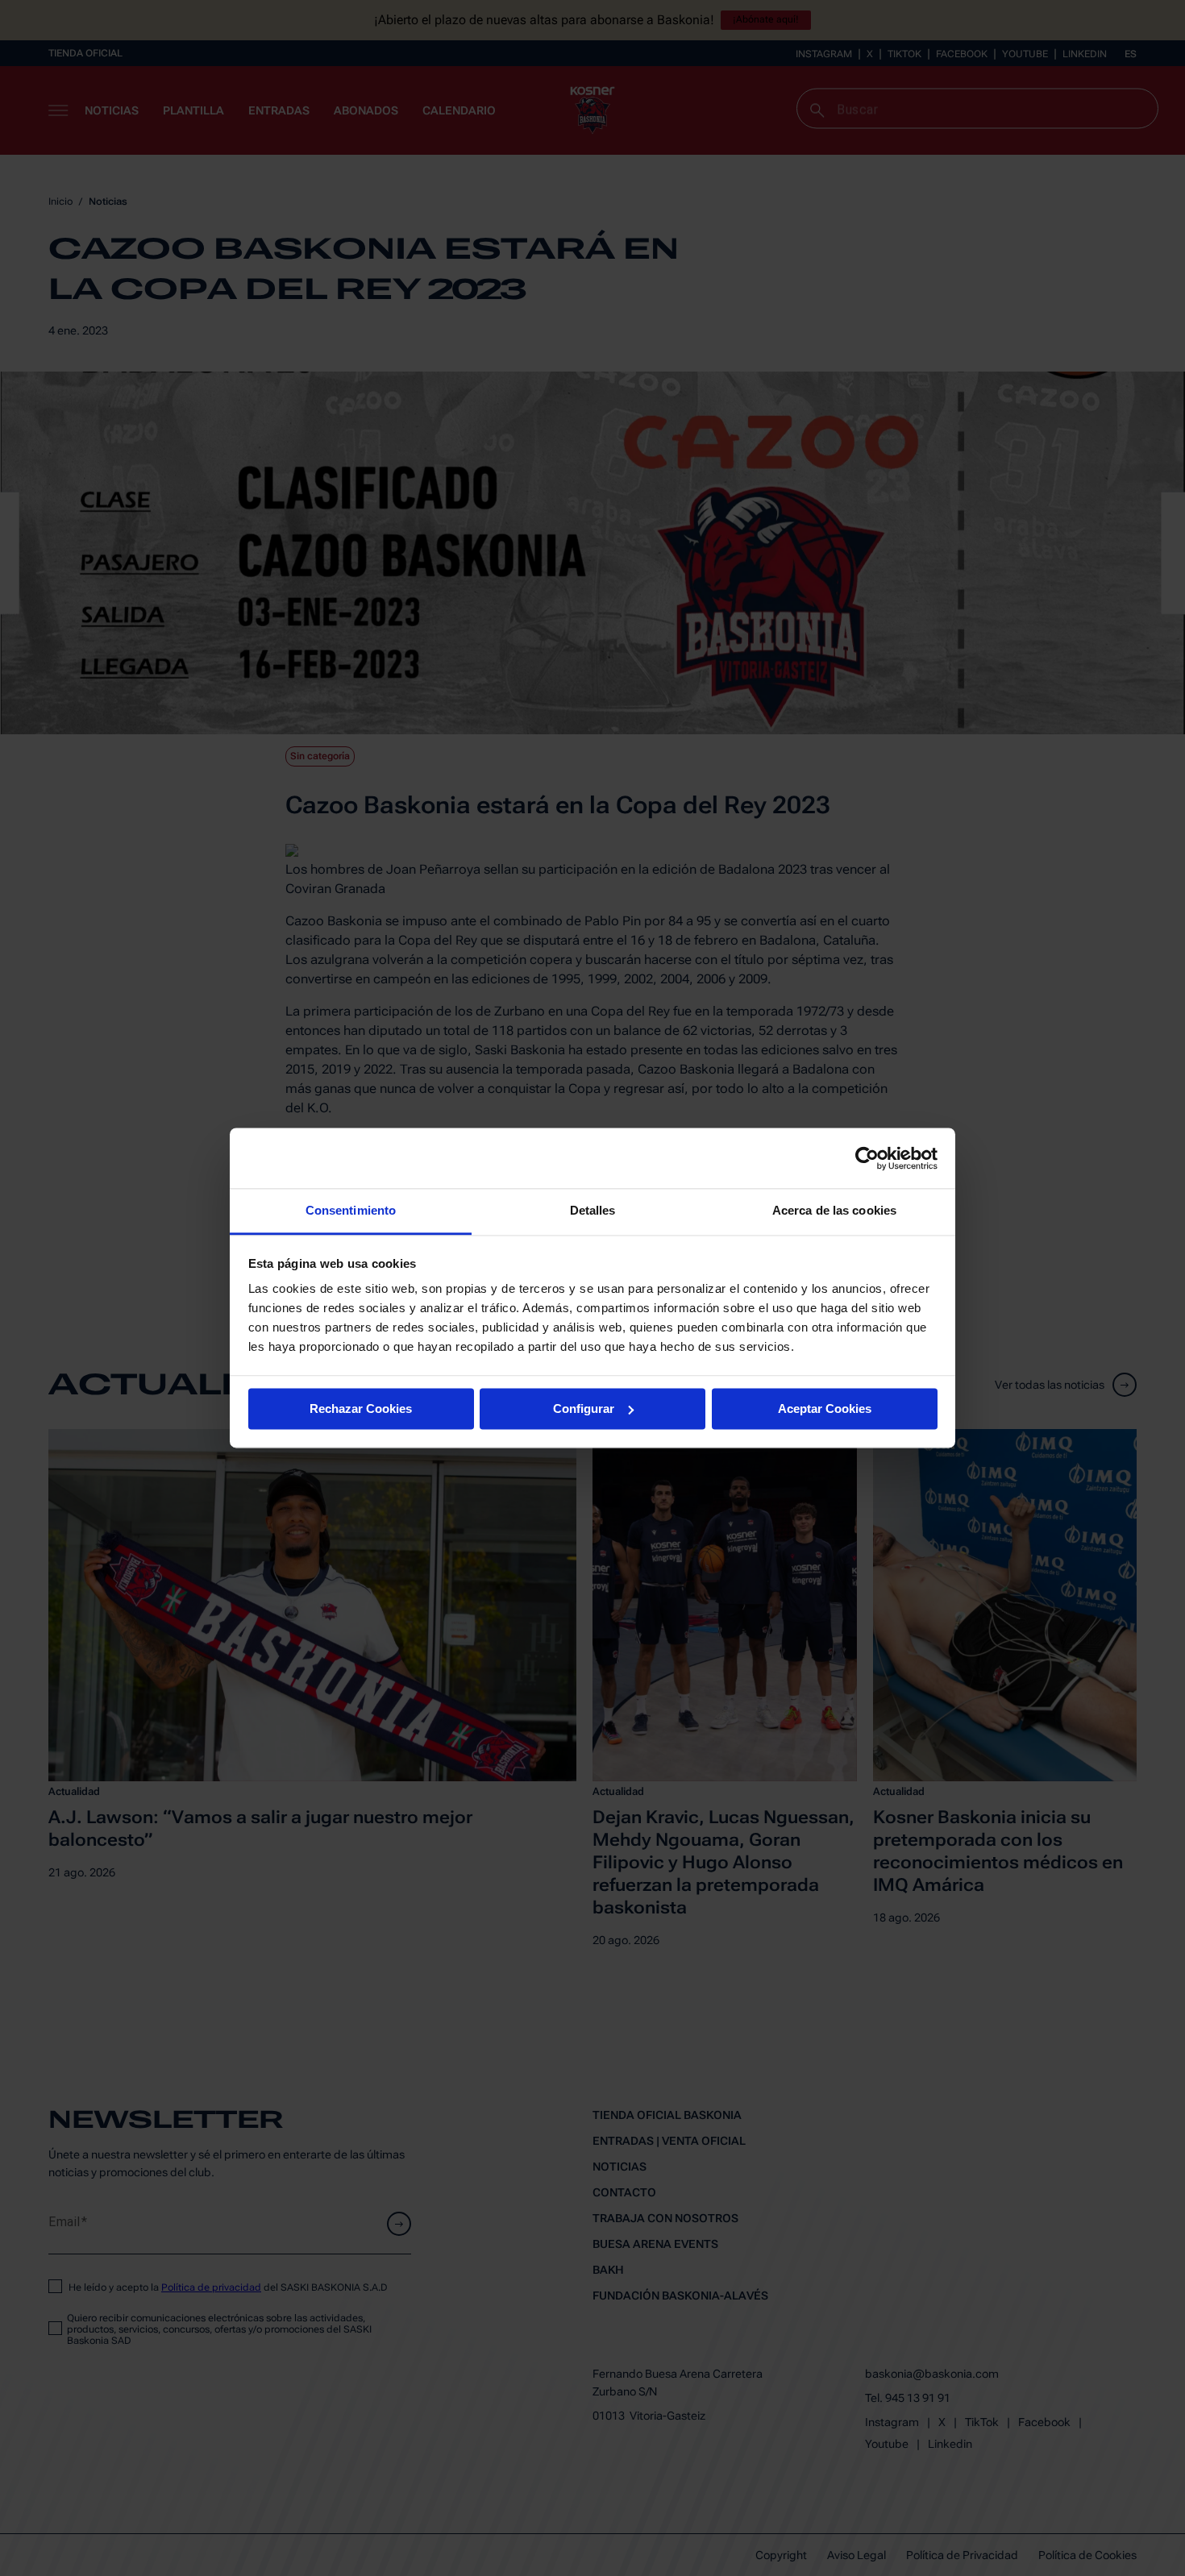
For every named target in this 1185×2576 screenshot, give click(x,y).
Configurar (584, 1408)
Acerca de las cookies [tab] (834, 1210)
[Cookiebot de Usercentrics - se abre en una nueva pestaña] (867, 1158)
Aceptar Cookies (825, 1408)
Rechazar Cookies (361, 1408)
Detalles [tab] (593, 1210)
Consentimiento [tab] (351, 1210)
